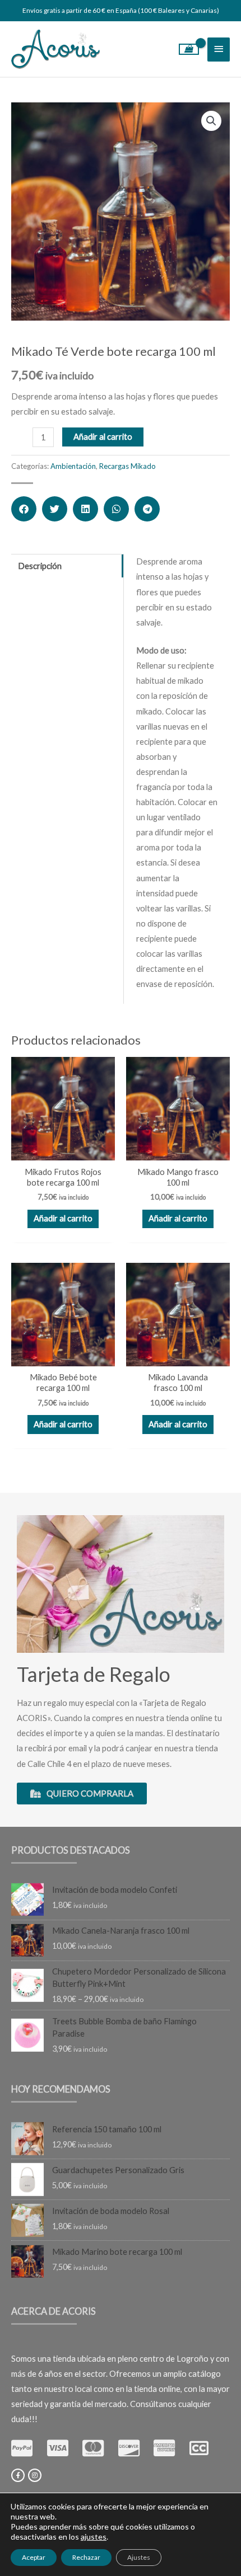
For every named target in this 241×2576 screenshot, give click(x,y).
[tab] (67, 566)
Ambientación (73, 466)
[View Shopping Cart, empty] (189, 49)
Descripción (40, 566)
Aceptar (34, 2557)
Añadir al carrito (103, 437)
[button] (24, 509)
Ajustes (139, 2557)
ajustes (94, 2537)
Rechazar (86, 2557)
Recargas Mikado (128, 466)
